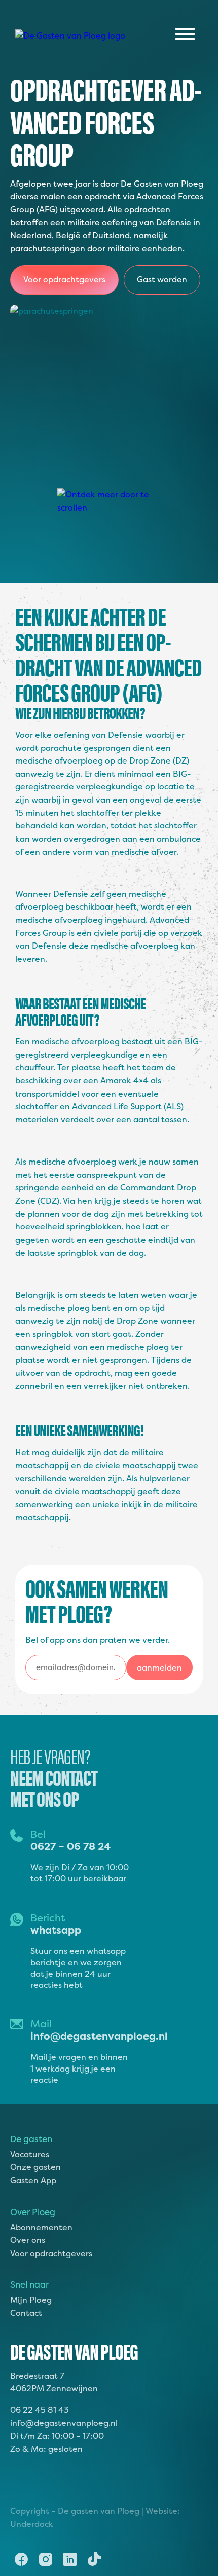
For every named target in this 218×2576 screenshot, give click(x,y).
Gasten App (33, 2180)
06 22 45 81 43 (40, 2410)
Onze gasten (35, 2167)
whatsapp (56, 1930)
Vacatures (30, 2154)
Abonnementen (41, 2227)
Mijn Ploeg (31, 2300)
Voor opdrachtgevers (64, 279)
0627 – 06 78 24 (70, 1846)
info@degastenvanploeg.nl (99, 2036)
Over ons (28, 2240)
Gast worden (162, 279)
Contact (26, 2313)
